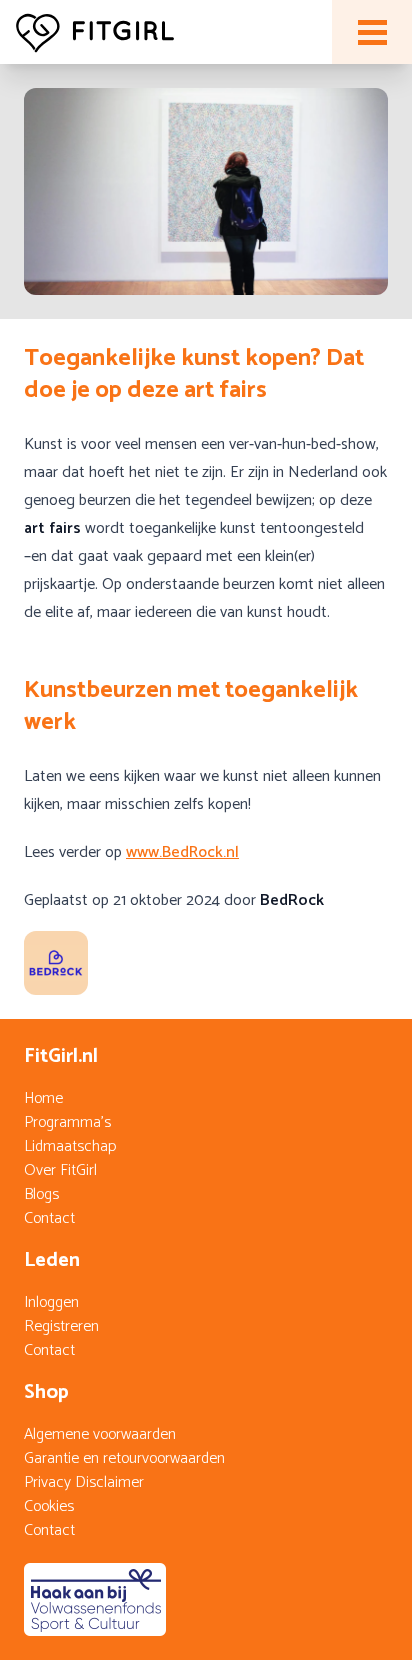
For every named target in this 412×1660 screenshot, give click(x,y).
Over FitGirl (60, 1170)
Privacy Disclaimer (84, 1482)
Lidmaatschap (70, 1146)
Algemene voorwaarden (100, 1434)
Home (43, 1098)
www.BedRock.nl (182, 852)
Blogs (41, 1194)
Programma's (67, 1122)
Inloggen (51, 1302)
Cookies (49, 1506)
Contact (49, 1218)
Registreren (61, 1326)
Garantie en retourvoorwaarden (124, 1458)
